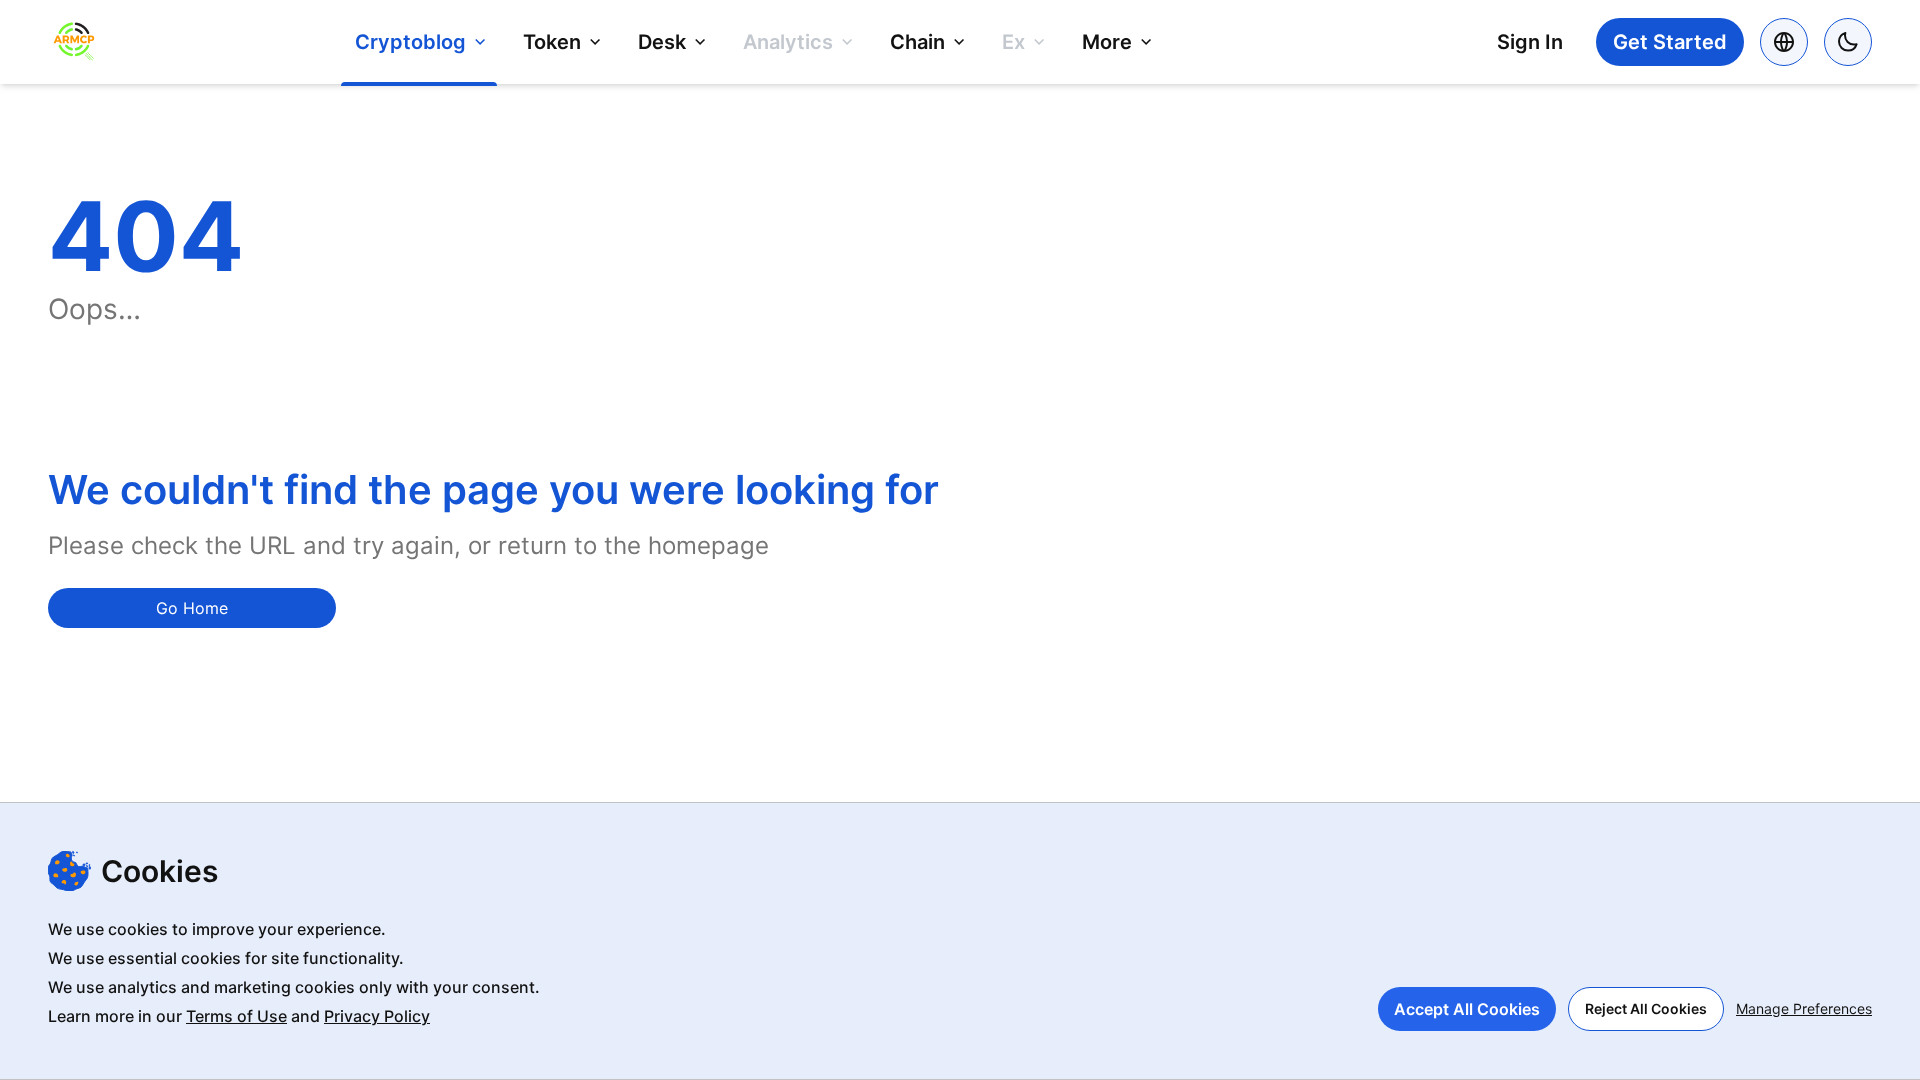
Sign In (1530, 42)
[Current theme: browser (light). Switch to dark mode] (1848, 42)
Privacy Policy (377, 1016)
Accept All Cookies (1467, 1009)
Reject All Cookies (1646, 1008)
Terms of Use (236, 1016)
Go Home (192, 608)
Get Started (1670, 42)
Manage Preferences (1804, 1008)
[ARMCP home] (73, 42)
